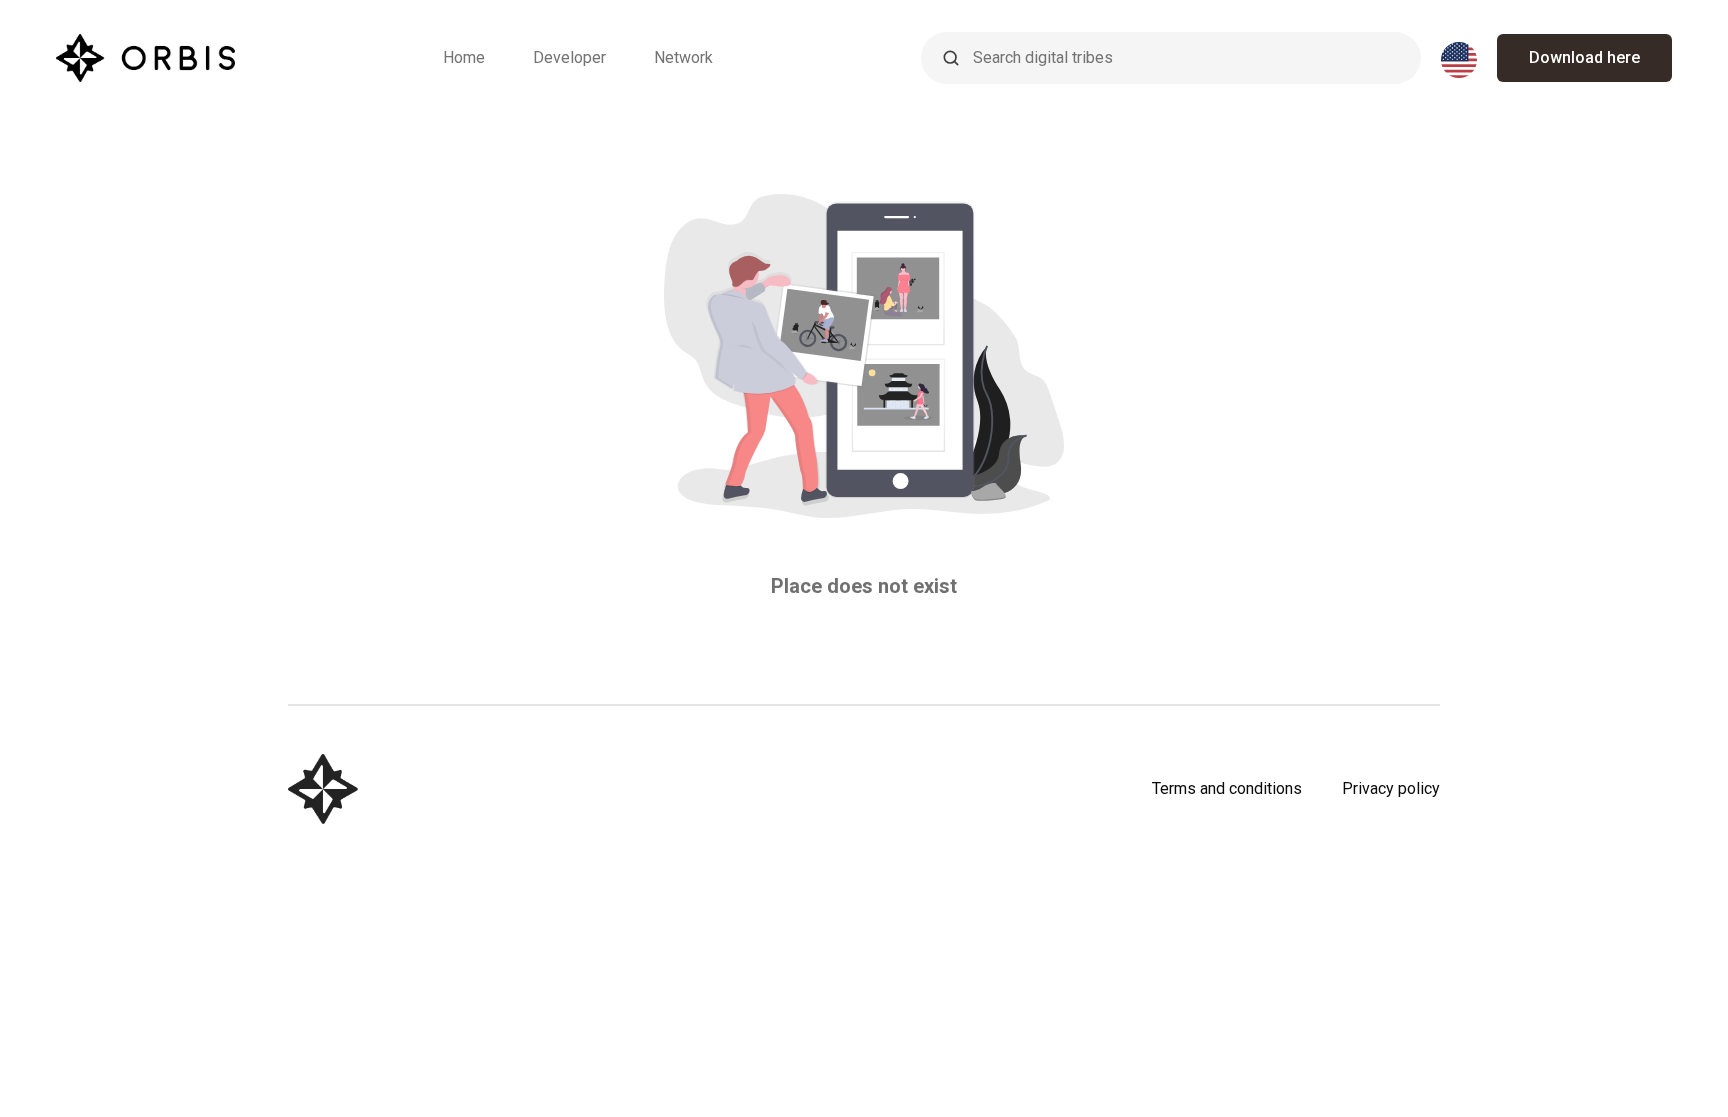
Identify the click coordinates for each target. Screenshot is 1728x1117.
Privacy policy (1391, 788)
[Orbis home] (145, 58)
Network (683, 57)
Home (464, 57)
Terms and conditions (1227, 788)
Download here (1584, 57)
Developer (569, 57)
